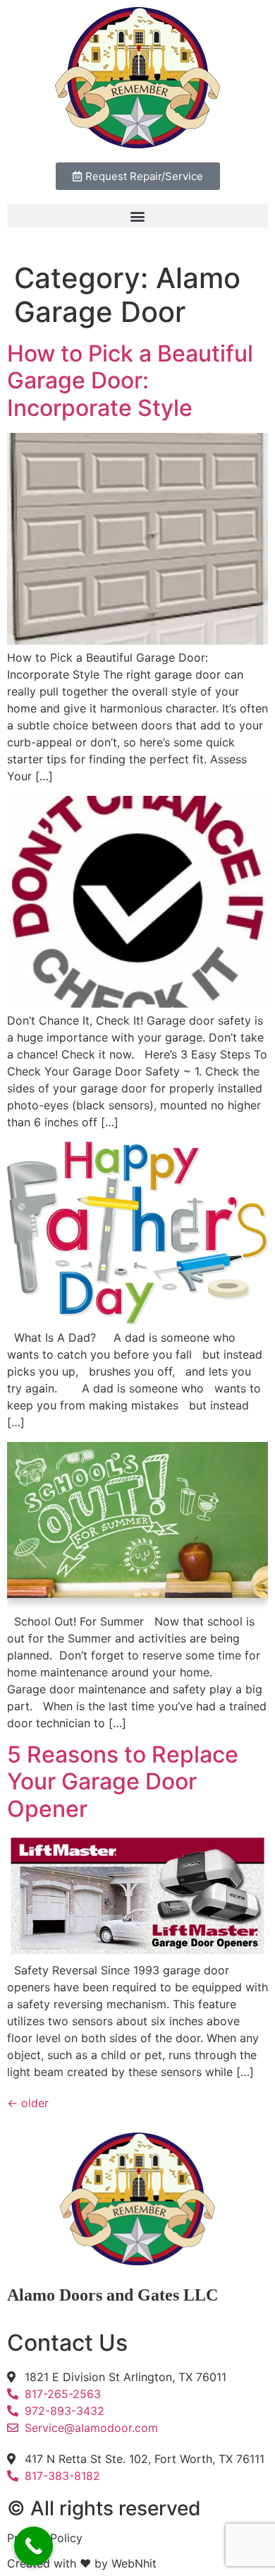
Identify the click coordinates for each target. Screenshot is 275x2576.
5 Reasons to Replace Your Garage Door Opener (123, 1782)
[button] (137, 216)
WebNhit (134, 2563)
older (28, 2103)
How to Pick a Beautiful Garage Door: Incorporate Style (130, 381)
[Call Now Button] (33, 2546)
